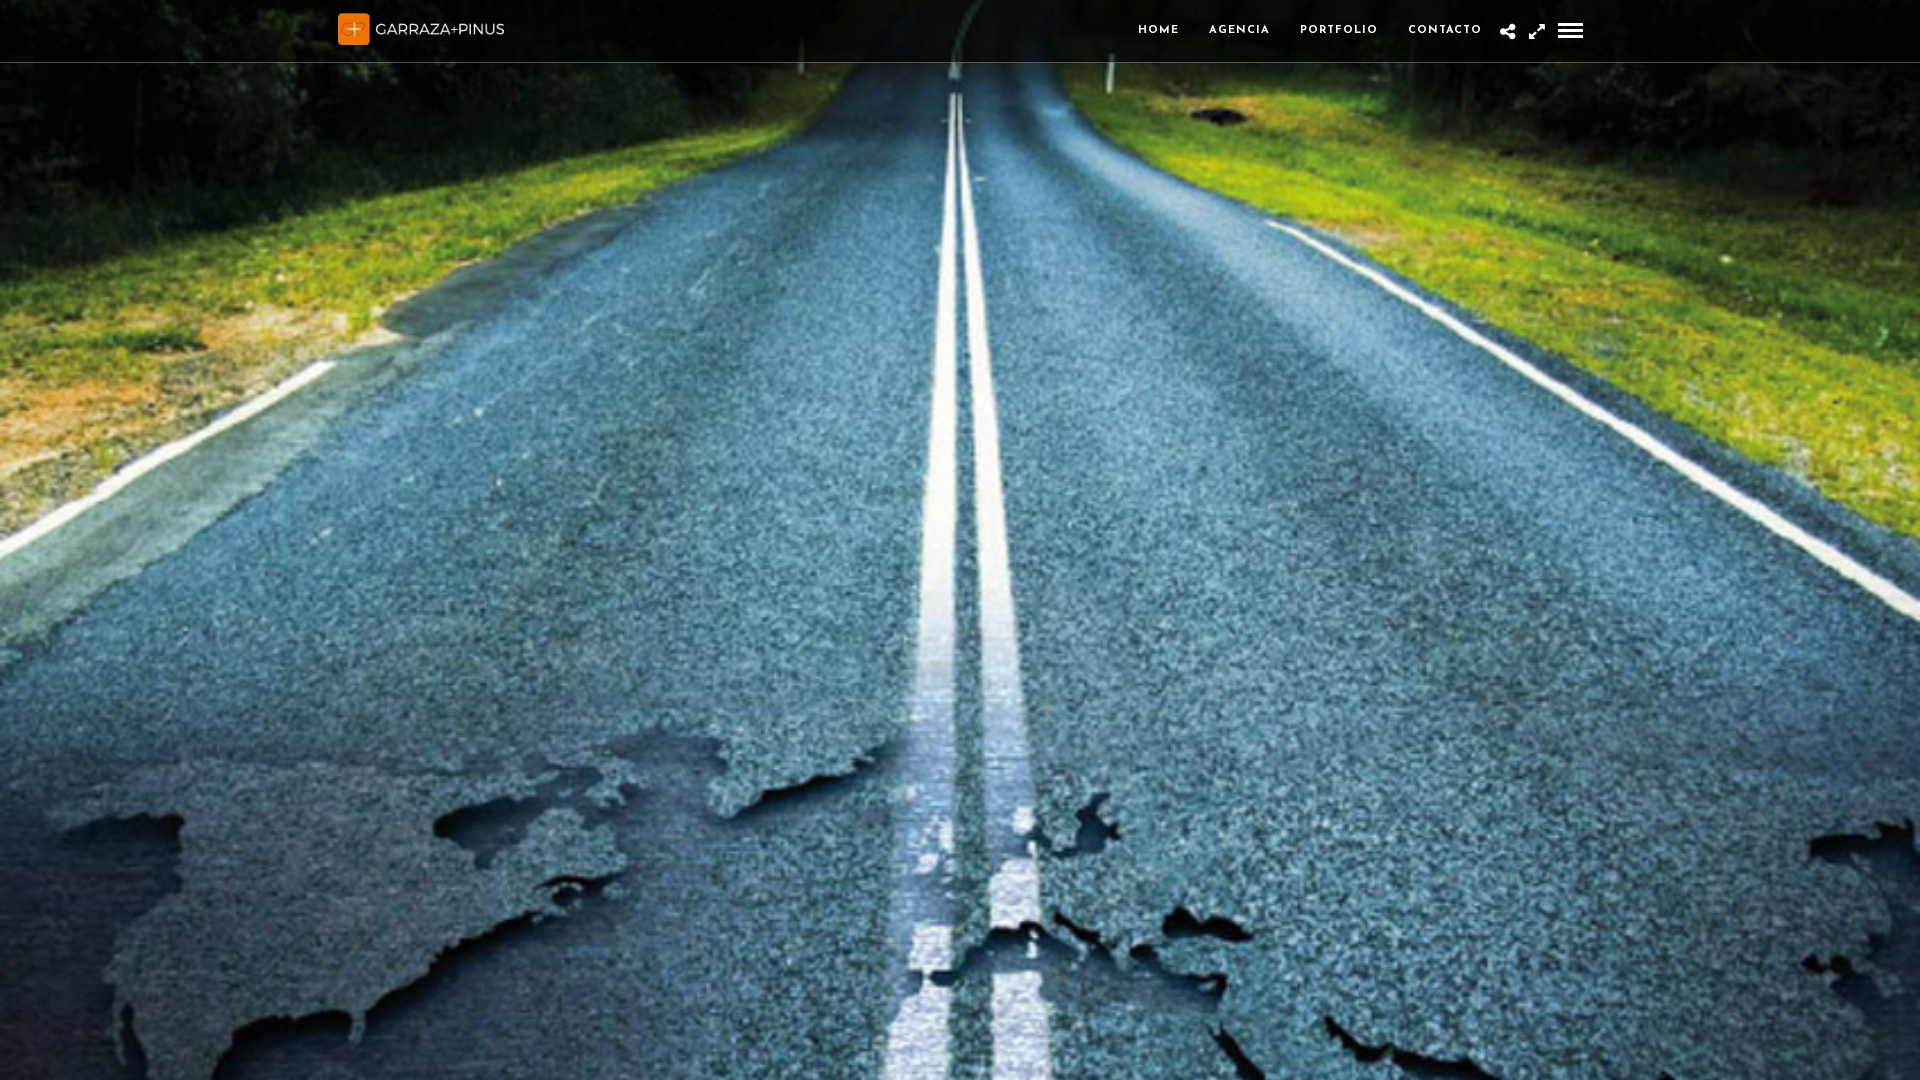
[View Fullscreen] (1536, 33)
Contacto (1445, 30)
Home (1158, 30)
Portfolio (1339, 30)
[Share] (1507, 33)
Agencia (1239, 30)
